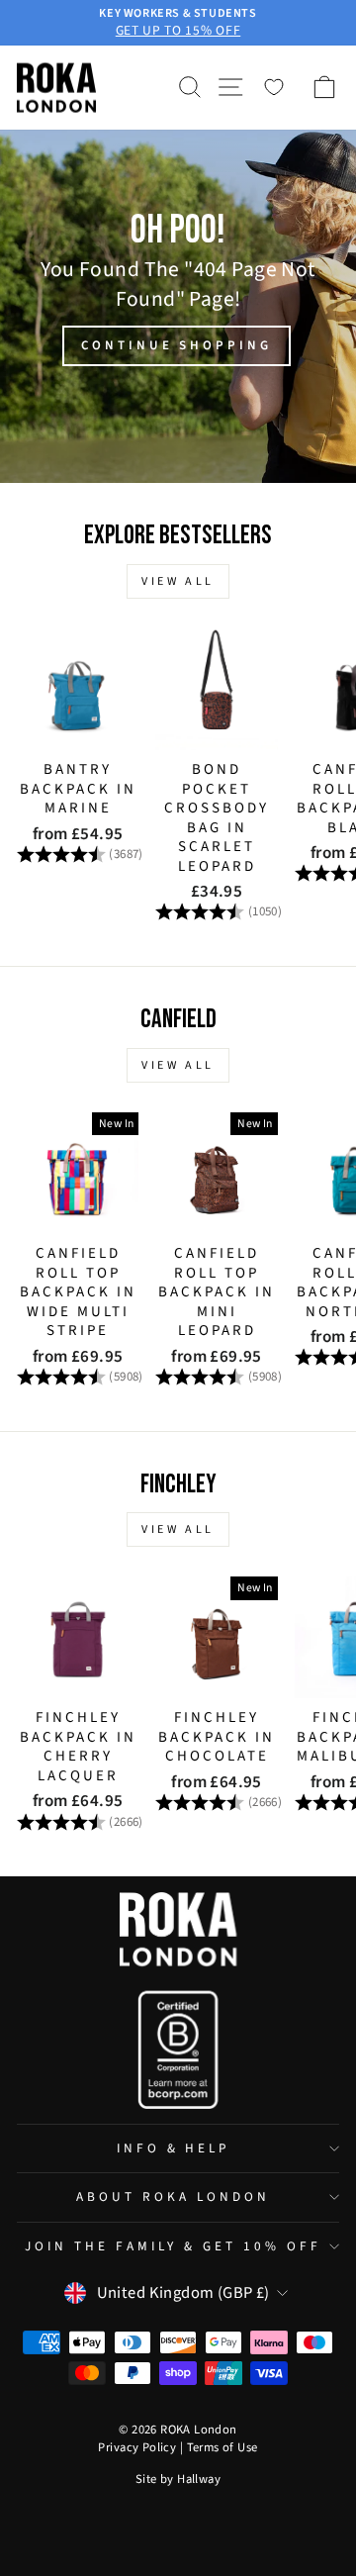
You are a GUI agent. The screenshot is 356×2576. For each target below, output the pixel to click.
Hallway (199, 2479)
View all (178, 581)
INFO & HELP (174, 2148)
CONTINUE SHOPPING (176, 345)
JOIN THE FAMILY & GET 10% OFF (173, 2246)
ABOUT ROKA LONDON (173, 2196)
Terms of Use (222, 2447)
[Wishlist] (274, 87)
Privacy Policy (137, 2447)
